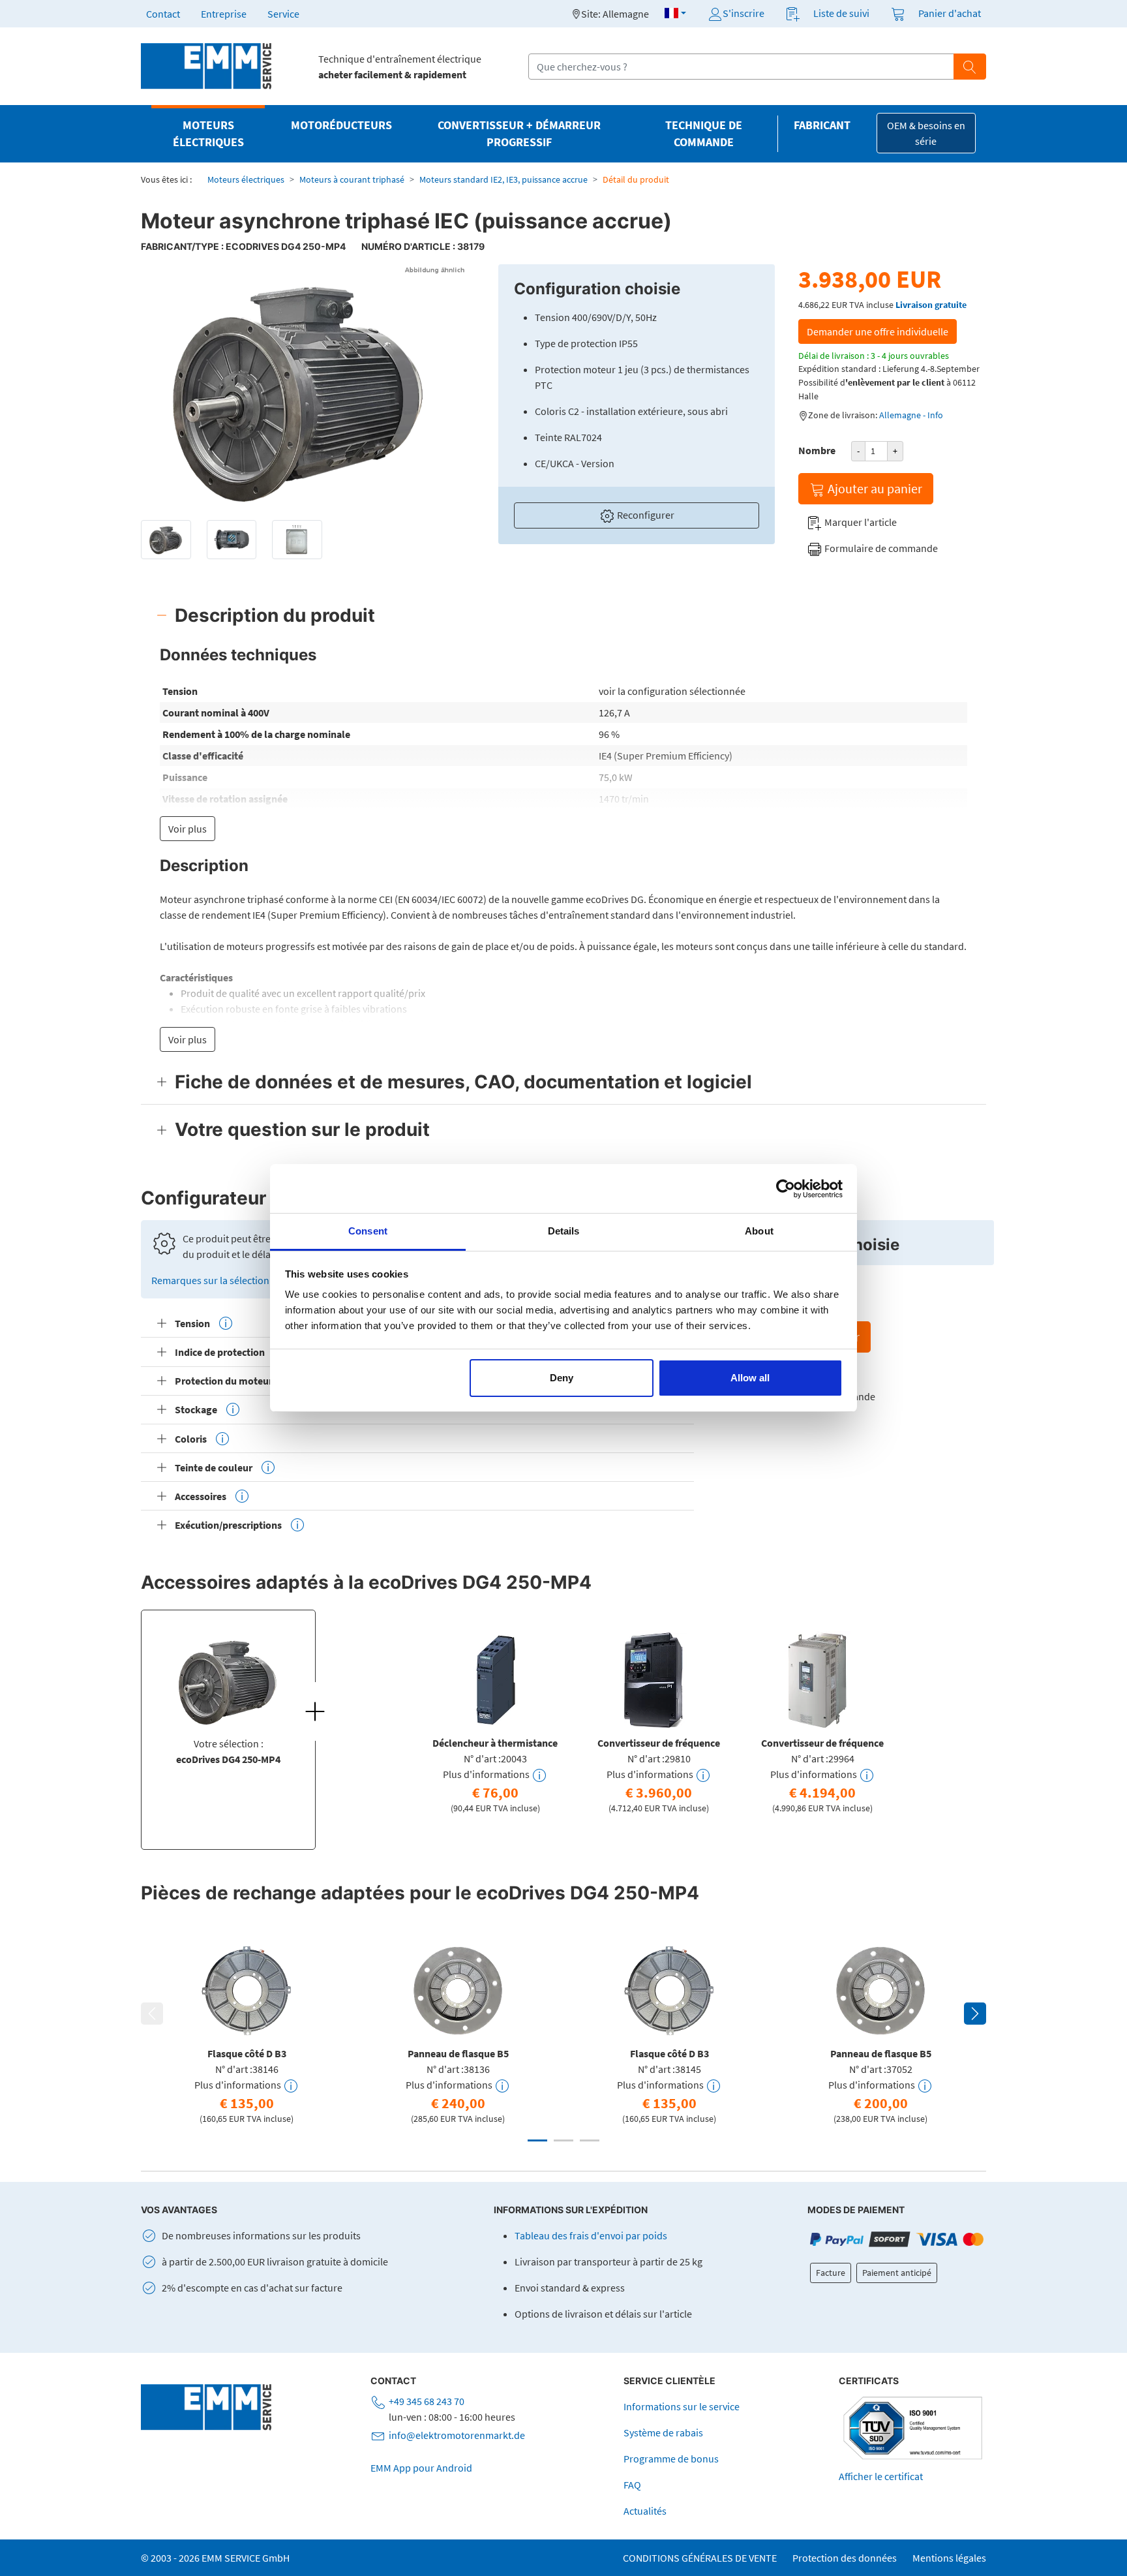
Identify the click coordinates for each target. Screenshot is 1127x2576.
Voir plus (188, 829)
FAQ (632, 2485)
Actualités (645, 2511)
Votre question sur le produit (302, 1129)
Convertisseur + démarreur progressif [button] (519, 134)
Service (283, 14)
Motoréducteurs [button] (341, 125)
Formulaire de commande (880, 548)
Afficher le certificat (881, 2476)
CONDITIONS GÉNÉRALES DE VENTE (700, 2558)
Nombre (817, 450)
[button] (675, 13)
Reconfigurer (645, 515)
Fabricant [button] (822, 125)
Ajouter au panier (874, 488)
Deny (562, 1378)
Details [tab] (564, 1231)
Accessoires (201, 1496)
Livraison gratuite (931, 305)
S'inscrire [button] (744, 13)
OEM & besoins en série (926, 133)
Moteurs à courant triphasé (352, 179)
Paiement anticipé (897, 2273)
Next (975, 2014)
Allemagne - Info (911, 415)
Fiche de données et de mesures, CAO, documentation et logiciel (463, 1082)
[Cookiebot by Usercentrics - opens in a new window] (786, 1189)
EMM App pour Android (421, 2468)
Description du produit (275, 615)
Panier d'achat (950, 13)
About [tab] (759, 1231)
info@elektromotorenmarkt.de (457, 2435)
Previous (152, 2014)
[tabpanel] (495, 1720)
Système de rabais (663, 2432)
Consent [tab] (368, 1231)
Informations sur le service (682, 2406)
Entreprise (224, 14)
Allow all (750, 1378)
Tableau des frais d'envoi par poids (591, 2235)
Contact (163, 14)
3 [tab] (590, 2140)
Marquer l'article (860, 522)
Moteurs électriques (246, 179)
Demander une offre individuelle (878, 331)
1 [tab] (537, 2140)
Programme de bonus (671, 2459)
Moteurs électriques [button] (208, 134)
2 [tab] (563, 2140)
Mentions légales (949, 2558)
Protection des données (845, 2558)
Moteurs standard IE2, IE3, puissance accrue (503, 179)
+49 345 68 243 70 (427, 2401)
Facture (831, 2273)
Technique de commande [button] (704, 134)
